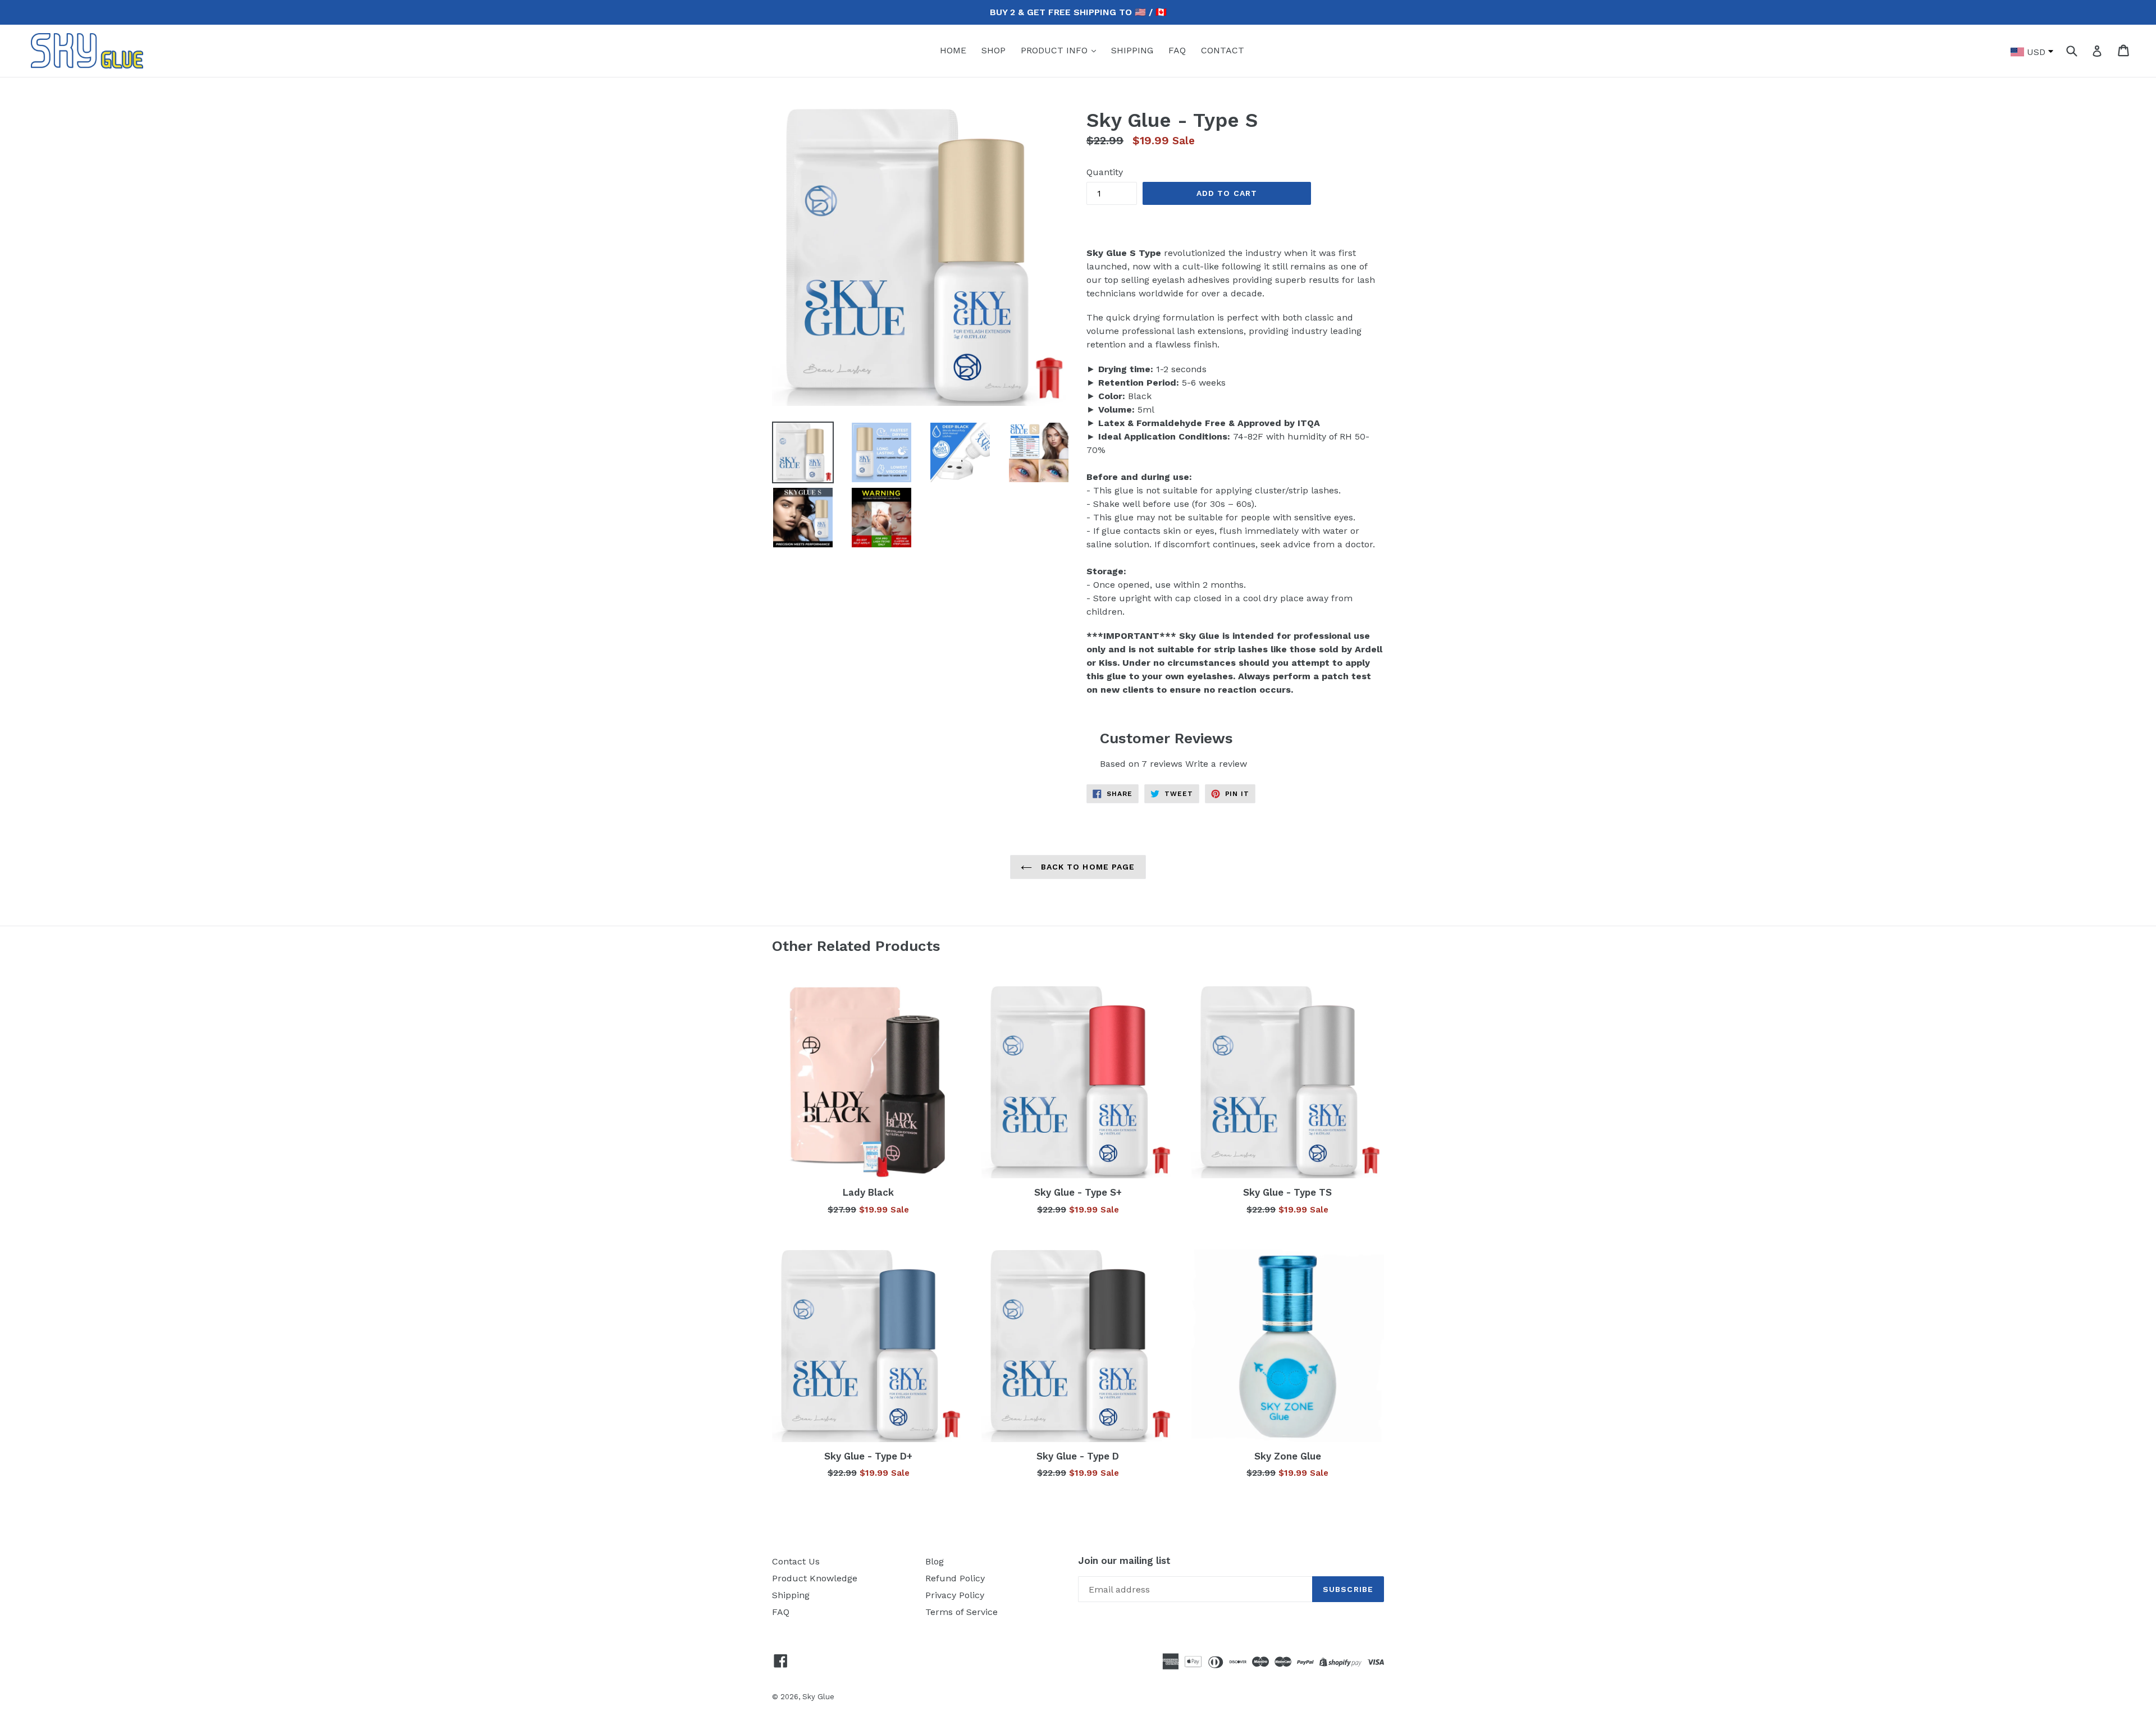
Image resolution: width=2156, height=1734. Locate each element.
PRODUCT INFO (1056, 50)
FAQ (1177, 50)
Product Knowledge (815, 1578)
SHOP (994, 50)
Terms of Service (961, 1612)
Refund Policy (955, 1578)
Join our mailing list (1124, 1561)
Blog (935, 1561)
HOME (953, 50)
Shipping (791, 1595)
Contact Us (796, 1561)
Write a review (1216, 764)
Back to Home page (1086, 867)
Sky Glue (818, 1697)
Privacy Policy (955, 1595)
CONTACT (1223, 50)
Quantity (1105, 172)
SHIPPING (1132, 50)
